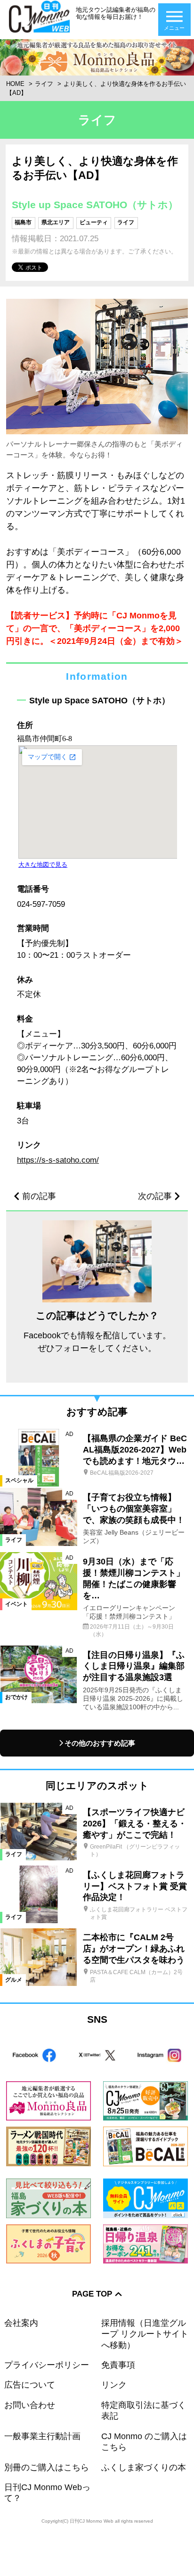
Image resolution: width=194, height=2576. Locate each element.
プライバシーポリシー (47, 2365)
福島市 (23, 222)
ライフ (44, 84)
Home (15, 84)
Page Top (92, 2294)
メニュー (174, 28)
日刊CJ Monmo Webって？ (47, 2493)
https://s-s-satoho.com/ (58, 1160)
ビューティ (94, 222)
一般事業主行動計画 (42, 2436)
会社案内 (21, 2323)
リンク (114, 2385)
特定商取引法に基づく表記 (144, 2411)
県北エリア (56, 222)
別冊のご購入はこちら (47, 2467)
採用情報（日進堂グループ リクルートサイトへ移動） (145, 2334)
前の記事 (39, 1196)
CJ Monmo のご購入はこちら (144, 2442)
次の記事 (155, 1196)
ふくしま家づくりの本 (144, 2467)
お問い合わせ (30, 2405)
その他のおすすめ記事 (100, 1743)
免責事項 (118, 2365)
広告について (30, 2385)
